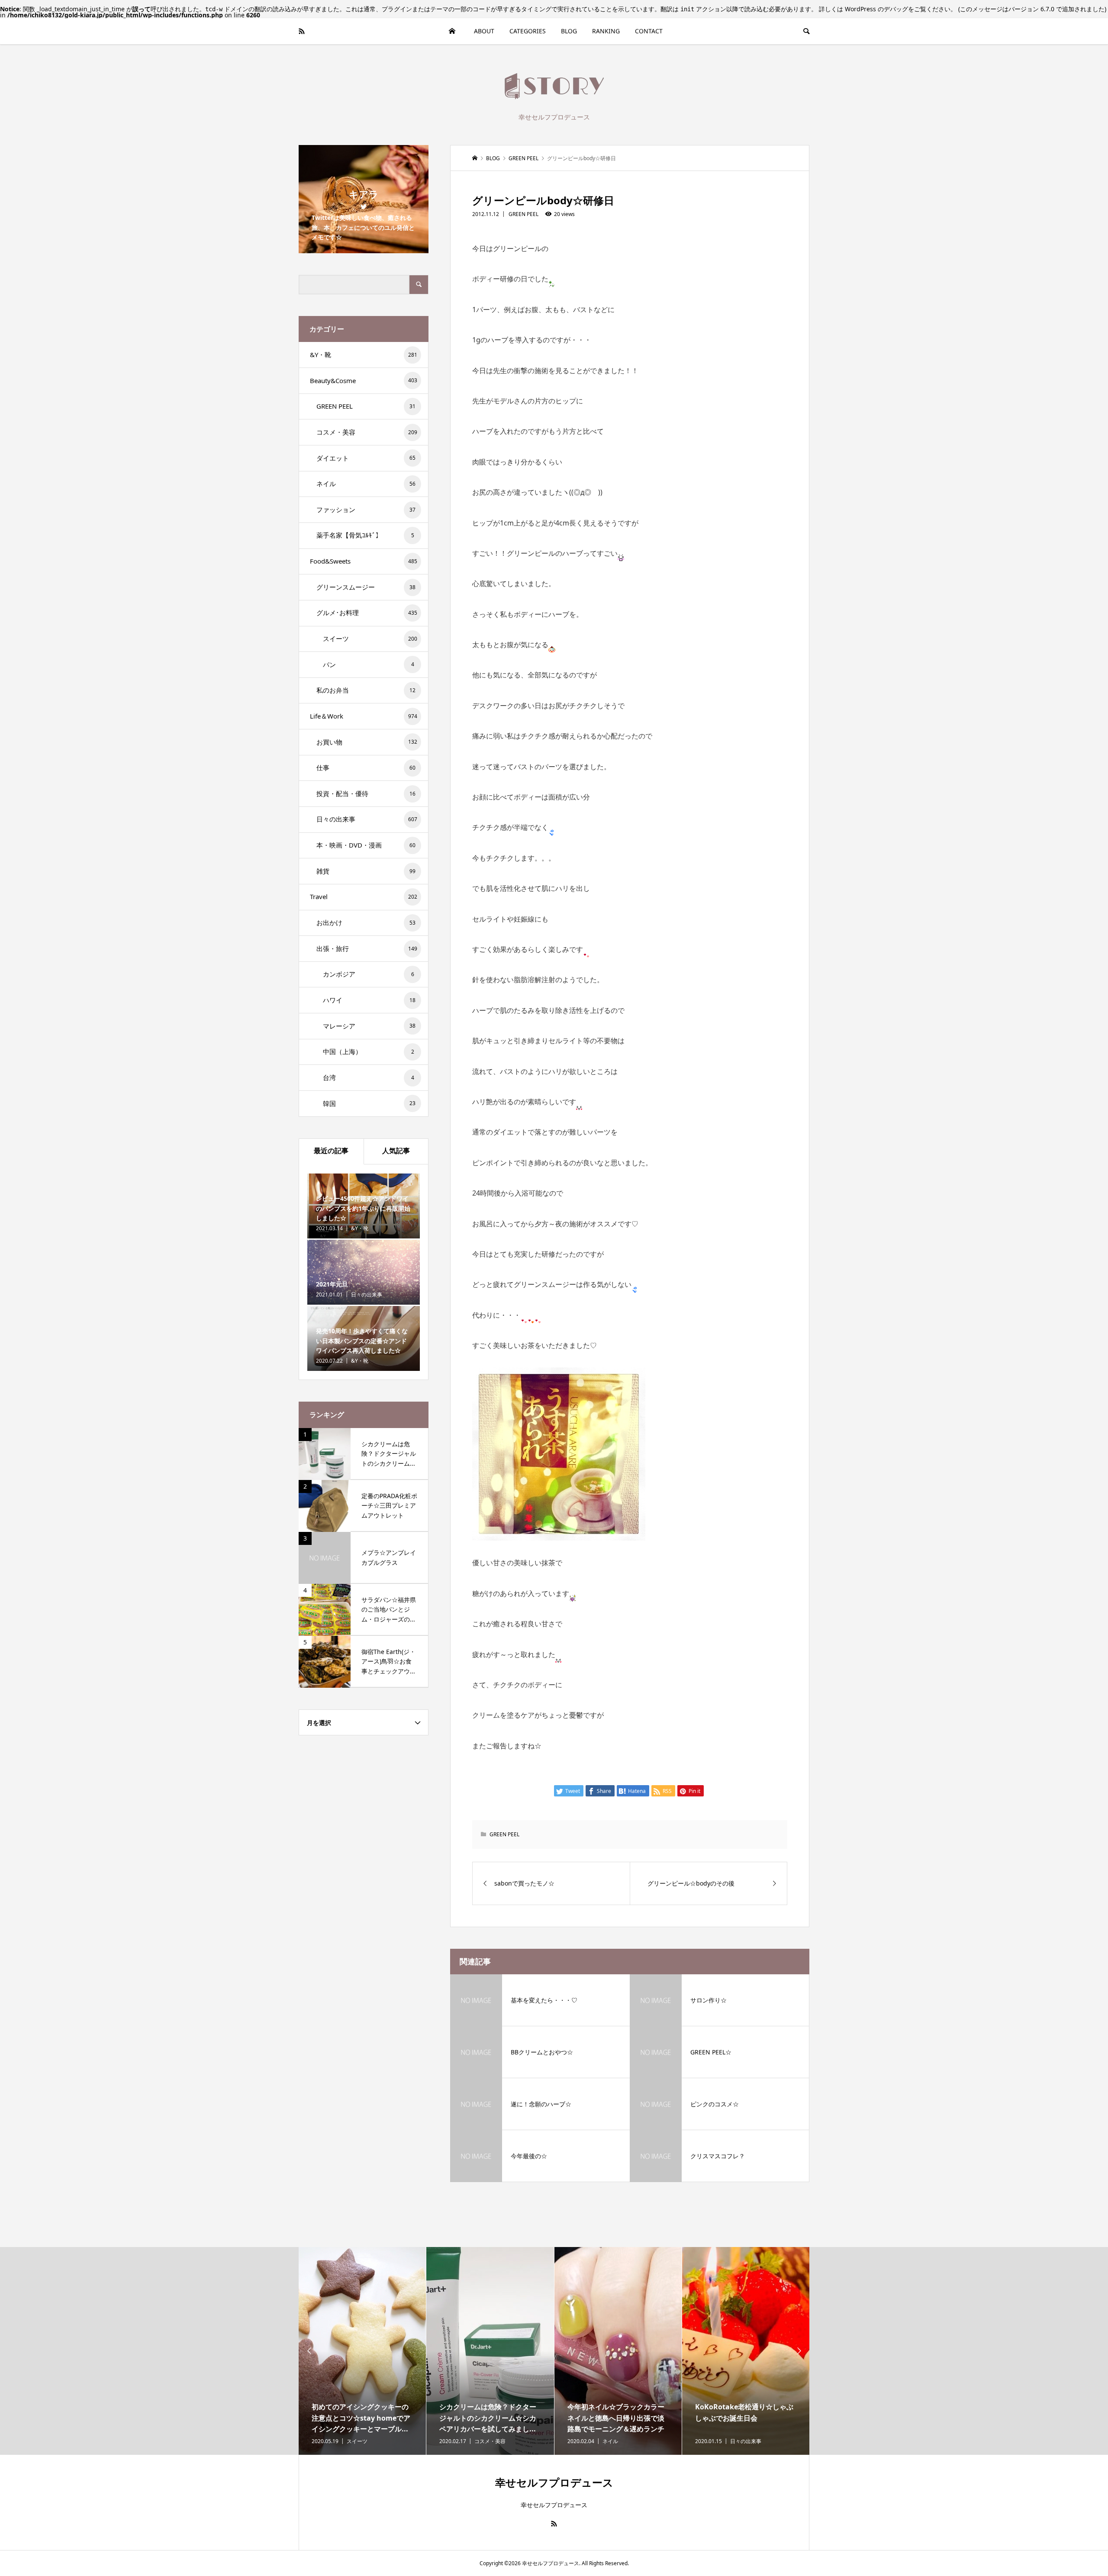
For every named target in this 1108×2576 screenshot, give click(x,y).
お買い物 (367, 742)
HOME (452, 31)
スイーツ (370, 638)
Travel (364, 896)
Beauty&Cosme (364, 380)
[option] (362, 2351)
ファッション (366, 509)
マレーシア (369, 1026)
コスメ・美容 (367, 432)
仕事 (366, 767)
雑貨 (366, 871)
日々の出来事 (367, 819)
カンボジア (369, 974)
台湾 (369, 1077)
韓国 (369, 1103)
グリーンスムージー (366, 587)
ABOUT (484, 31)
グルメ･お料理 (367, 613)
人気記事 (396, 1151)
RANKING (606, 31)
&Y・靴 (364, 355)
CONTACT (649, 31)
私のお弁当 (366, 690)
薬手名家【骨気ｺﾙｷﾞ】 (365, 535)
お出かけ (366, 922)
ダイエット (366, 458)
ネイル (366, 484)
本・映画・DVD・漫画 (366, 845)
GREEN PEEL (523, 214)
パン (369, 664)
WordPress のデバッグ (876, 9)
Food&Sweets (364, 561)
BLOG (569, 31)
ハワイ (369, 1000)
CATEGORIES (528, 31)
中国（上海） (369, 1051)
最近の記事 (331, 1151)
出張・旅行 (367, 948)
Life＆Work (364, 716)
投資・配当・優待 (366, 793)
